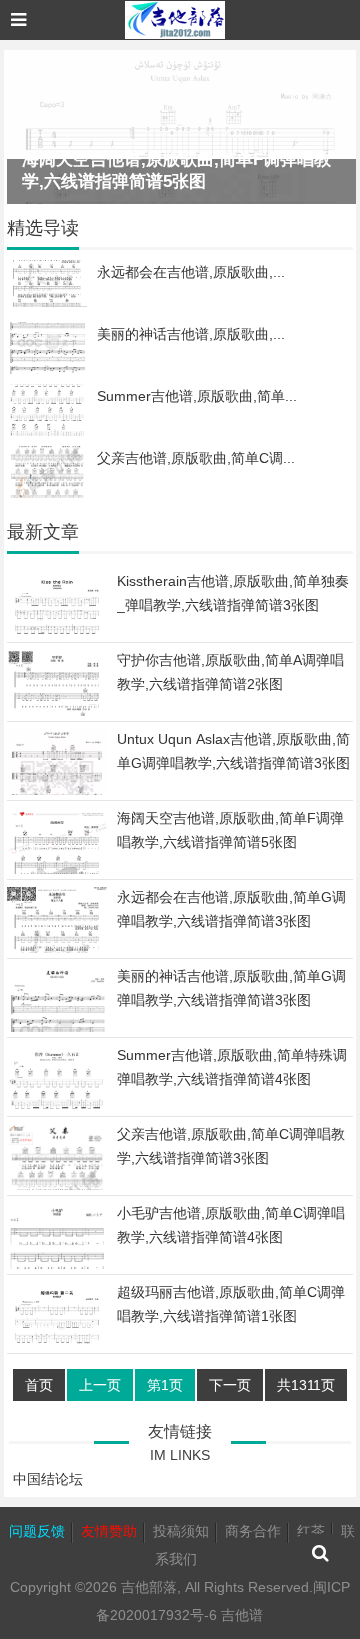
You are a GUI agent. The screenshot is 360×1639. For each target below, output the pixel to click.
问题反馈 (37, 1531)
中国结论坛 (48, 1479)
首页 (39, 1385)
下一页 (230, 1385)
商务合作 (253, 1531)
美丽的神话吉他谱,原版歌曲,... (191, 334)
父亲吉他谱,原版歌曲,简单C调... (196, 458)
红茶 (311, 1531)
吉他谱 (242, 1615)
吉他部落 (149, 1587)
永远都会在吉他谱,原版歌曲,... (191, 272)
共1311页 (306, 1385)
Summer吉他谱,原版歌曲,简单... (197, 396)
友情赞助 (109, 1531)
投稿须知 (181, 1531)
